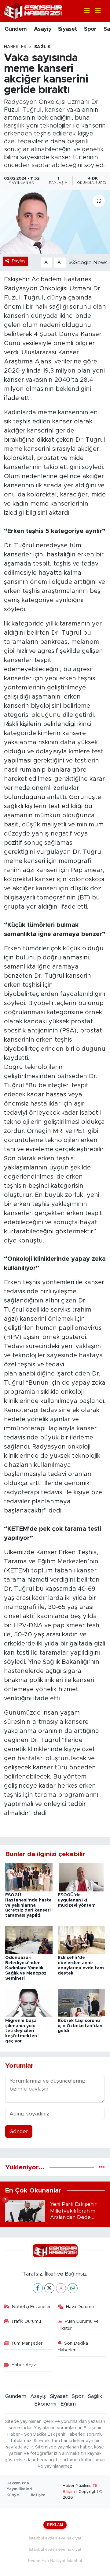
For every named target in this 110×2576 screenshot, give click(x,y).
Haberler (15, 47)
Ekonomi (45, 2404)
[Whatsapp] (73, 2288)
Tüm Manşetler (27, 2343)
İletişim (38, 2495)
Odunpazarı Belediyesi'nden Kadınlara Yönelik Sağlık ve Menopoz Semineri (26, 1968)
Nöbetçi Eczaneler (31, 2307)
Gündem (16, 29)
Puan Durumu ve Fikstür (78, 2325)
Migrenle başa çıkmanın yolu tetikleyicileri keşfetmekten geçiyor (21, 2031)
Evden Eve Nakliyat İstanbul (55, 2560)
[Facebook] (38, 2288)
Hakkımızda (18, 2483)
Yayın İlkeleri (19, 2489)
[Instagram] (61, 2288)
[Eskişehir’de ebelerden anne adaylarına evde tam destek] (81, 1940)
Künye (13, 2495)
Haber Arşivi (24, 2365)
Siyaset (68, 29)
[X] (49, 2288)
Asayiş (42, 29)
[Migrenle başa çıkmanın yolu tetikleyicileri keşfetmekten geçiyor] (29, 2003)
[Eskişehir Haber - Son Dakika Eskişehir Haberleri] (33, 11)
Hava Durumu (80, 2307)
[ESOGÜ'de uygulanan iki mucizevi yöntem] (81, 1877)
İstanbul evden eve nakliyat (55, 2538)
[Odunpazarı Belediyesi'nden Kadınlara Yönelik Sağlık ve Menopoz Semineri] (29, 1940)
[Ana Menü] (95, 11)
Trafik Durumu (26, 2321)
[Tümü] (102, 2167)
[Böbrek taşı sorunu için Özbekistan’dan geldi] (81, 2003)
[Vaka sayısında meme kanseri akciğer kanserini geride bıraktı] (55, 222)
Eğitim (68, 2404)
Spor (90, 29)
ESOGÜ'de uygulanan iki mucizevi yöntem (77, 1900)
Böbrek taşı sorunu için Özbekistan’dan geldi (80, 2026)
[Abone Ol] (88, 262)
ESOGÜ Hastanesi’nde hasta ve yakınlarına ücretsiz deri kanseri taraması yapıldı (28, 1905)
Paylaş (19, 261)
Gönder (19, 2131)
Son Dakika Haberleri (73, 2347)
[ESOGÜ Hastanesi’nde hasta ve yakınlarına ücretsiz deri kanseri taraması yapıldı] (29, 1877)
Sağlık (42, 47)
